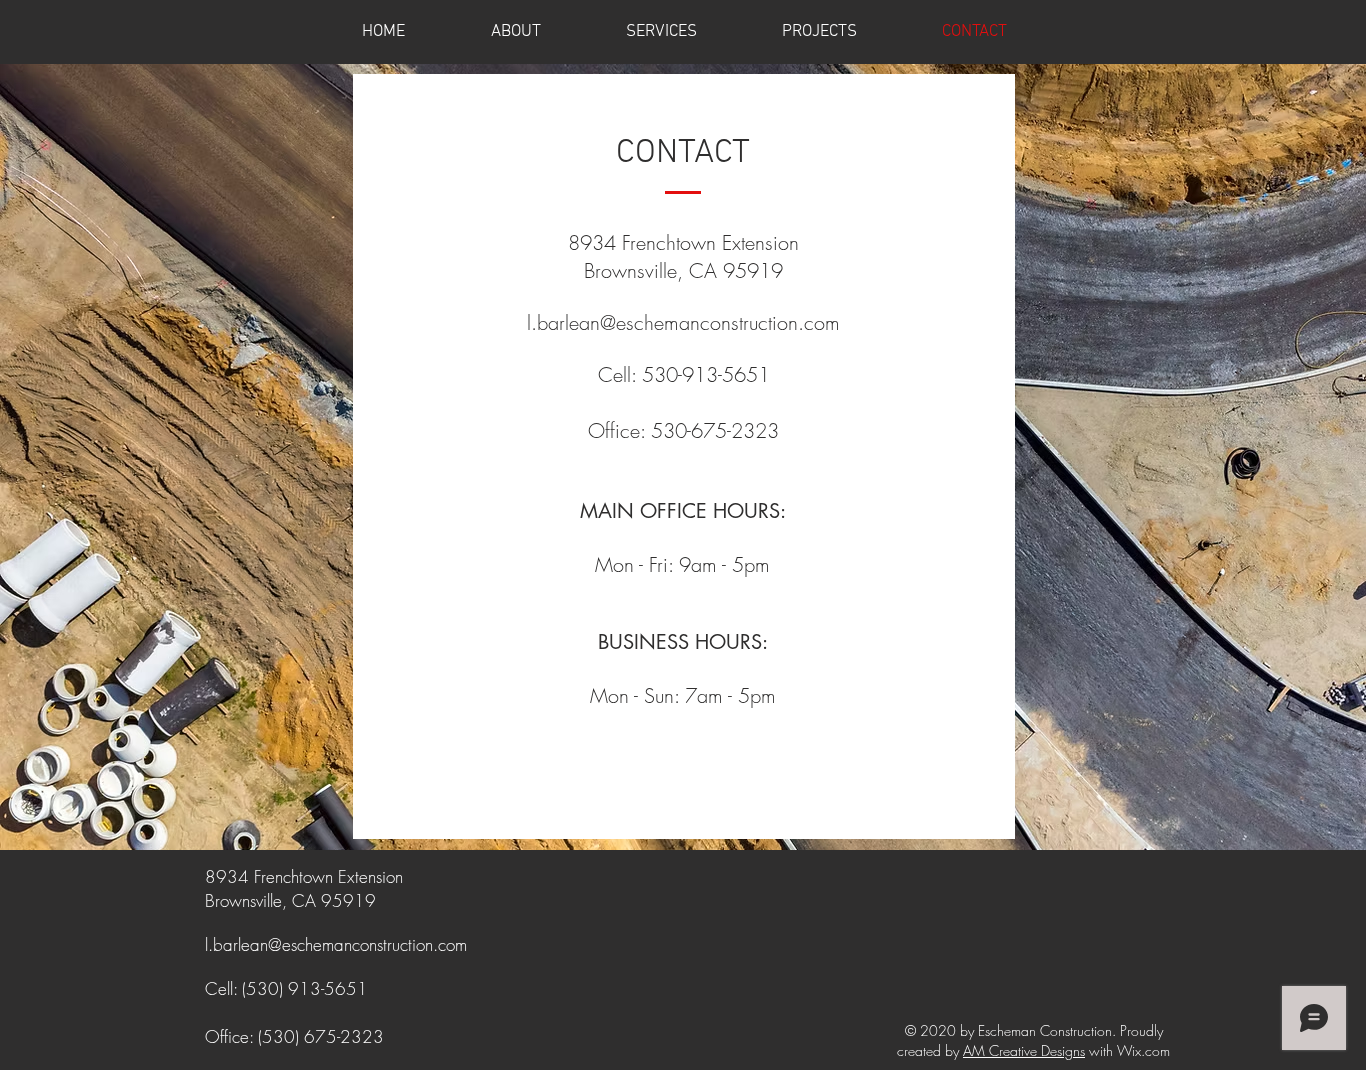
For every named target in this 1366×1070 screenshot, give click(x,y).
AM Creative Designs (1024, 1050)
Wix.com (1143, 1050)
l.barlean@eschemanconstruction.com (683, 322)
